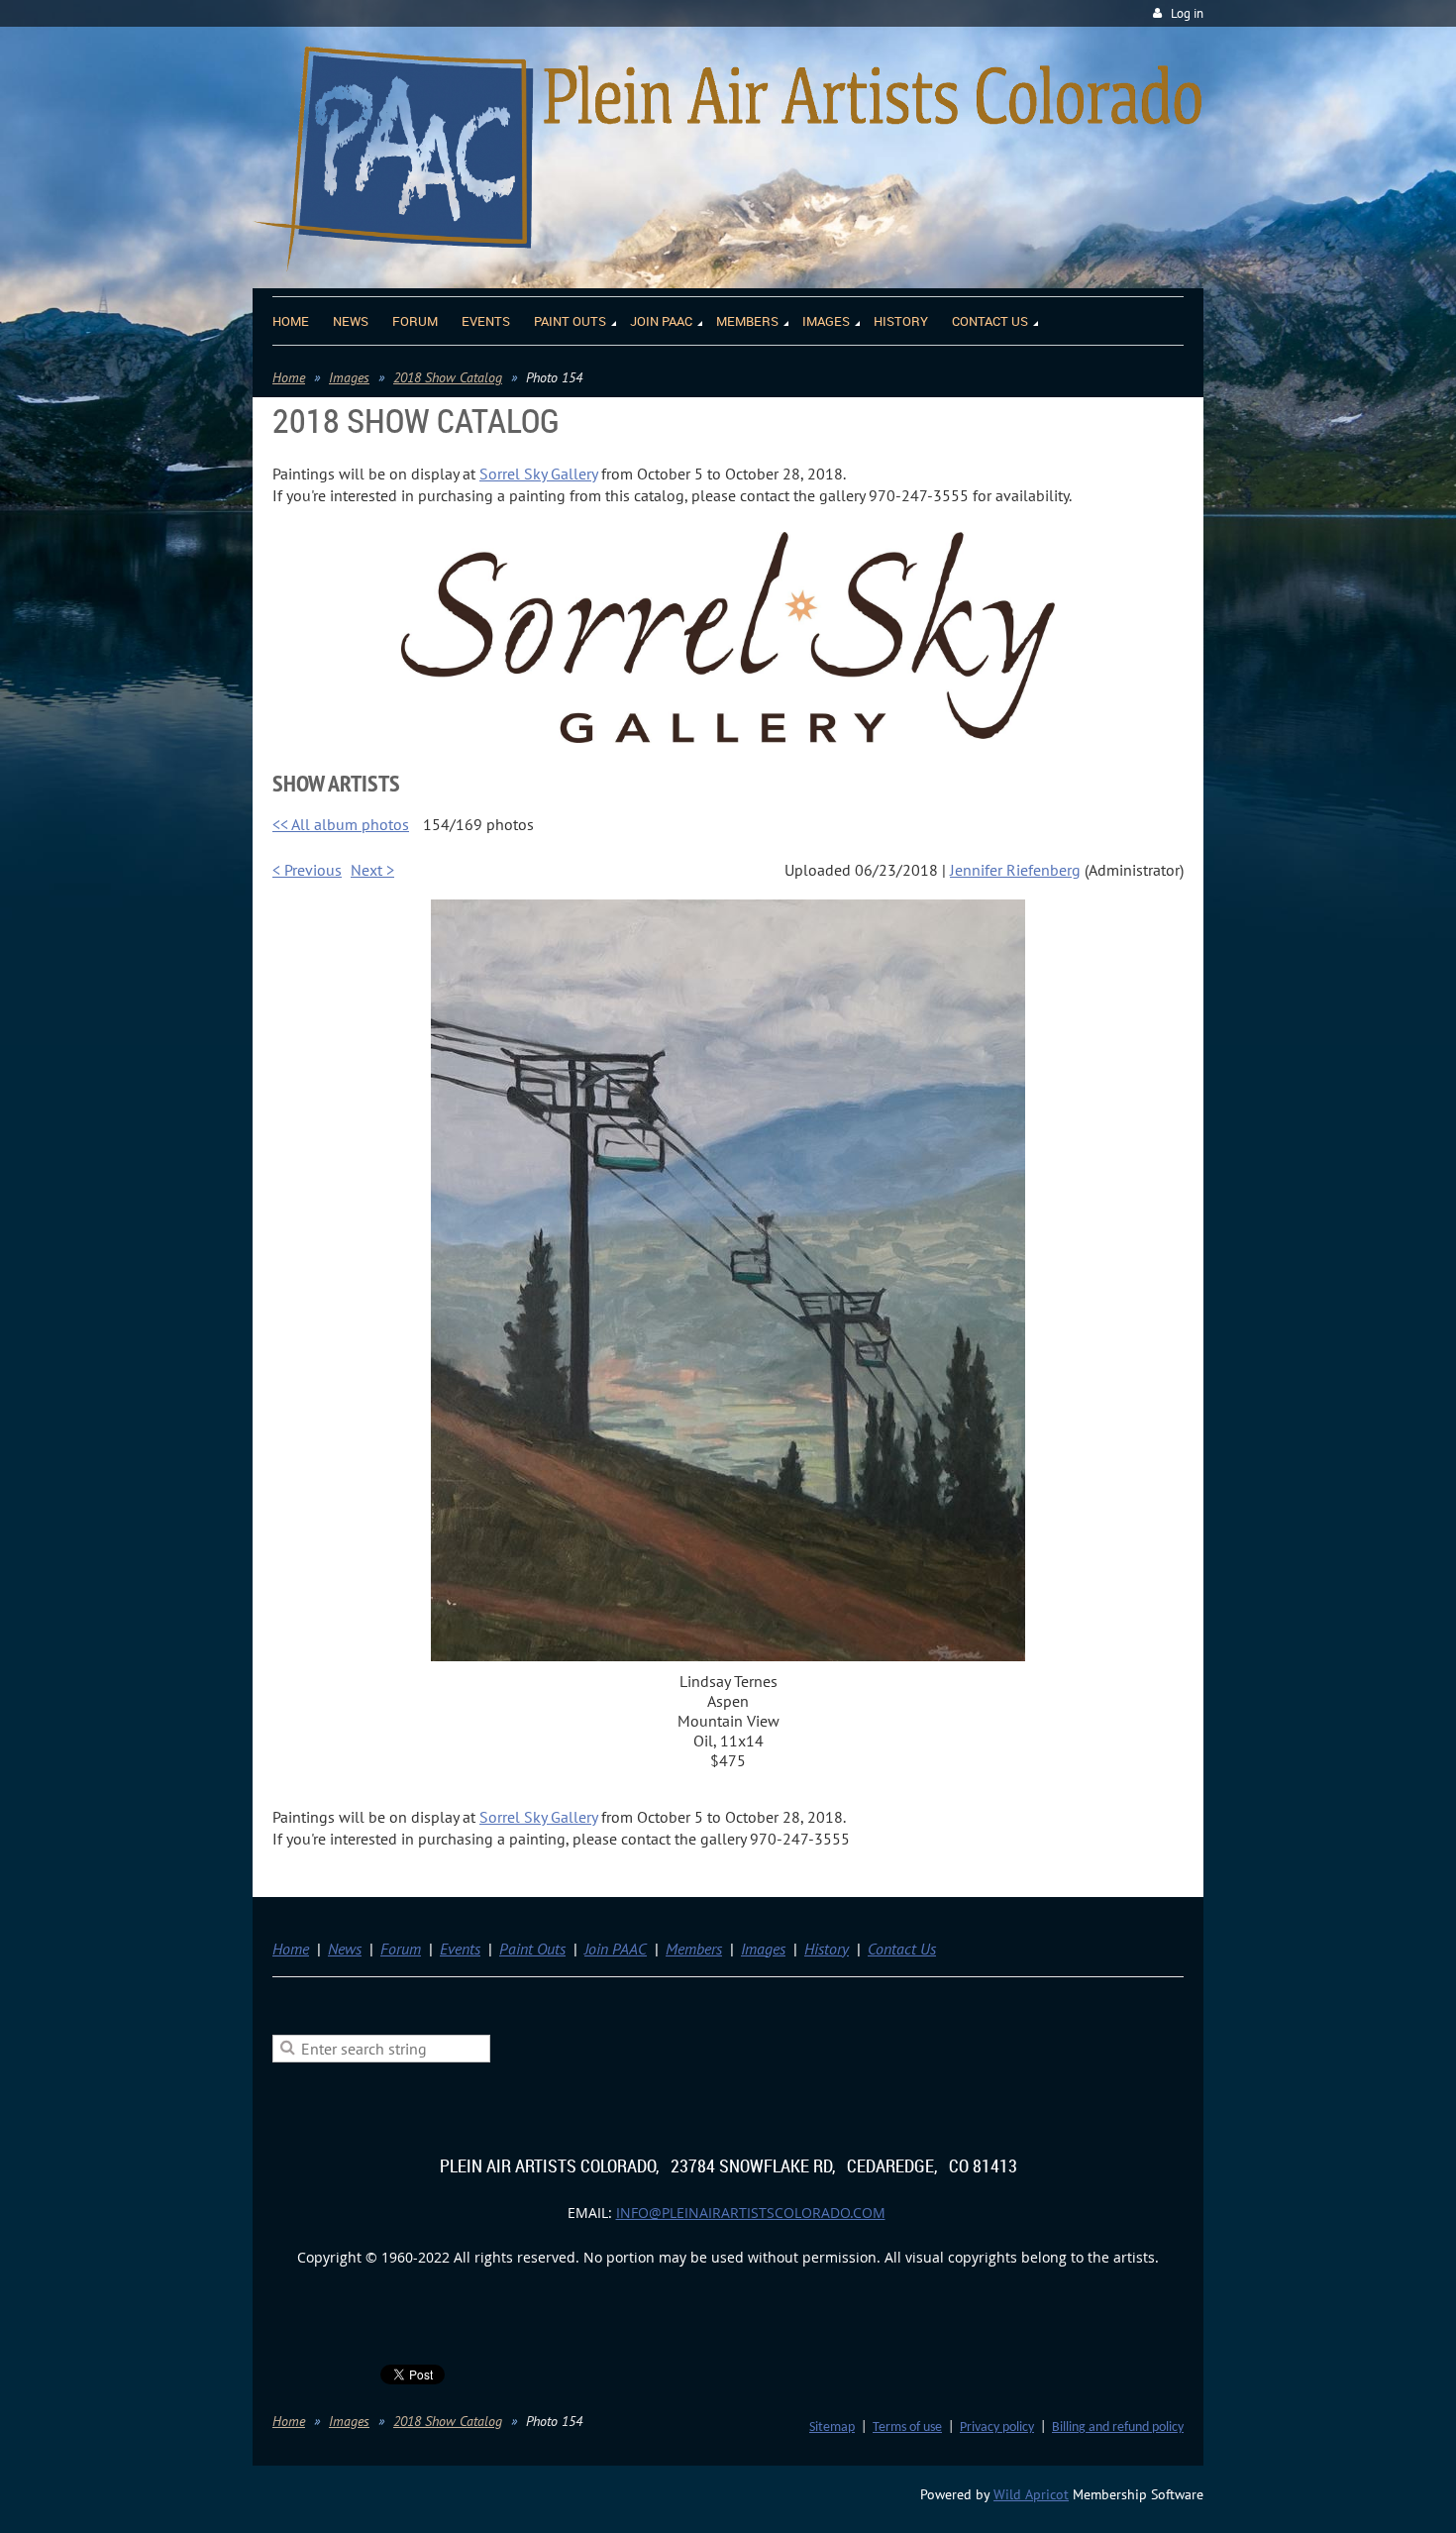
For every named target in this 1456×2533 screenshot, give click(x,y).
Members (694, 1949)
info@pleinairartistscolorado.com (751, 2213)
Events (460, 1949)
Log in (1187, 13)
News (345, 1949)
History (827, 1949)
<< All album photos (341, 824)
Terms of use (907, 2427)
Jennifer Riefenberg (1015, 870)
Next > (372, 870)
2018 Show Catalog (448, 377)
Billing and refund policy (1118, 2427)
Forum (401, 1949)
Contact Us (902, 1949)
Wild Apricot (1031, 2494)
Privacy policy (997, 2427)
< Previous (307, 870)
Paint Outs (532, 1949)
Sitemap (832, 2427)
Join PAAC (616, 1949)
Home (289, 377)
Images (349, 377)
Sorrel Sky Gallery (538, 474)
